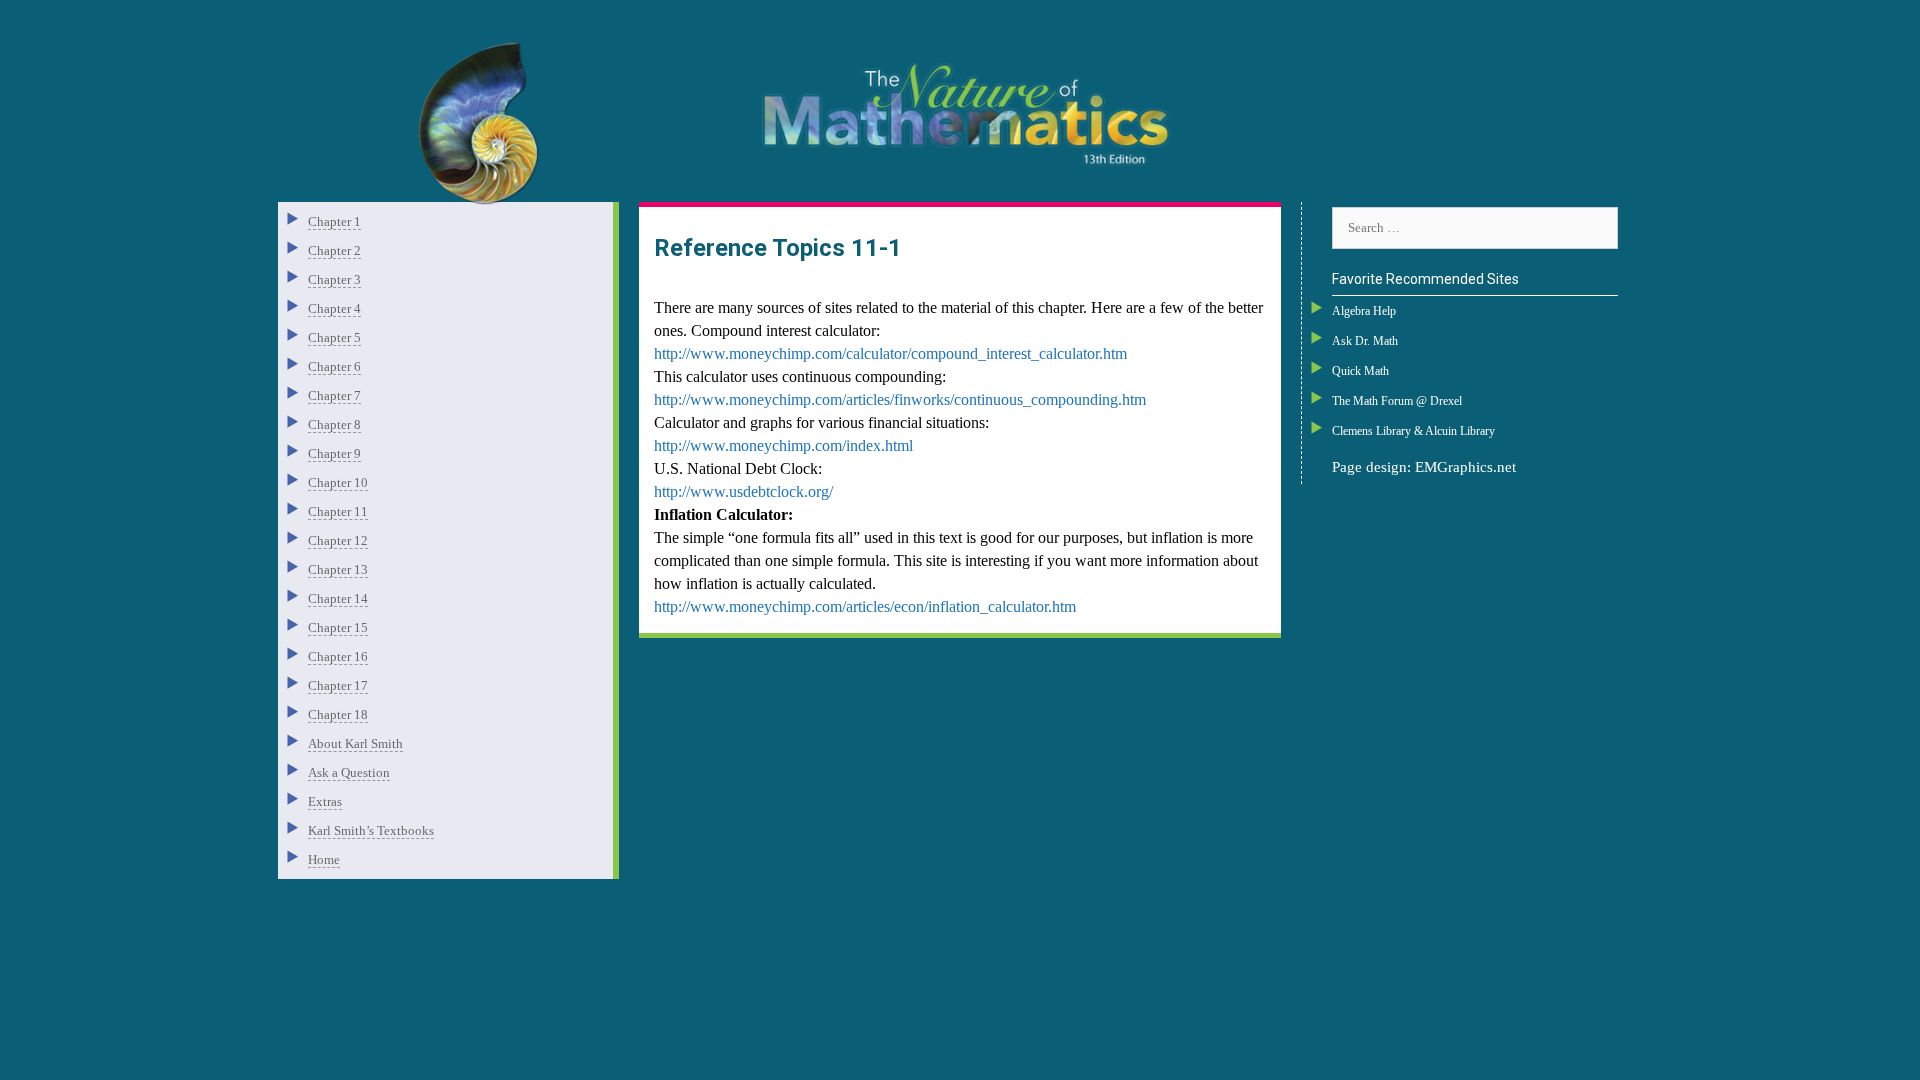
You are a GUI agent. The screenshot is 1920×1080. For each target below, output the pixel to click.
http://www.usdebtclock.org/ (743, 491)
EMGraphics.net (1465, 467)
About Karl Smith (355, 743)
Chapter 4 (334, 308)
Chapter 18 (338, 714)
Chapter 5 (334, 337)
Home (324, 859)
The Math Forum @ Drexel (1397, 401)
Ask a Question (349, 772)
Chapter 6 (334, 366)
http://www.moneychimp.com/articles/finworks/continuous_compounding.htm (900, 399)
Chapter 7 (334, 395)
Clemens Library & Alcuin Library (1413, 431)
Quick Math (1360, 371)
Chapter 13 (338, 569)
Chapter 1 (334, 221)
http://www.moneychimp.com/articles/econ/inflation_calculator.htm (865, 606)
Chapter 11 (338, 511)
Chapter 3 (334, 279)
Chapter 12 (338, 540)
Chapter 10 (338, 482)
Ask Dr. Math (1365, 341)
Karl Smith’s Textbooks (371, 830)
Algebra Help (1364, 311)
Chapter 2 (334, 250)
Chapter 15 (338, 627)
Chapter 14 (338, 598)
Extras (325, 801)
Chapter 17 (338, 685)
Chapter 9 (334, 453)
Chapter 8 (334, 424)
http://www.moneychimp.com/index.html (783, 445)
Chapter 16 (338, 656)
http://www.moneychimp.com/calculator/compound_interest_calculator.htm (890, 353)
